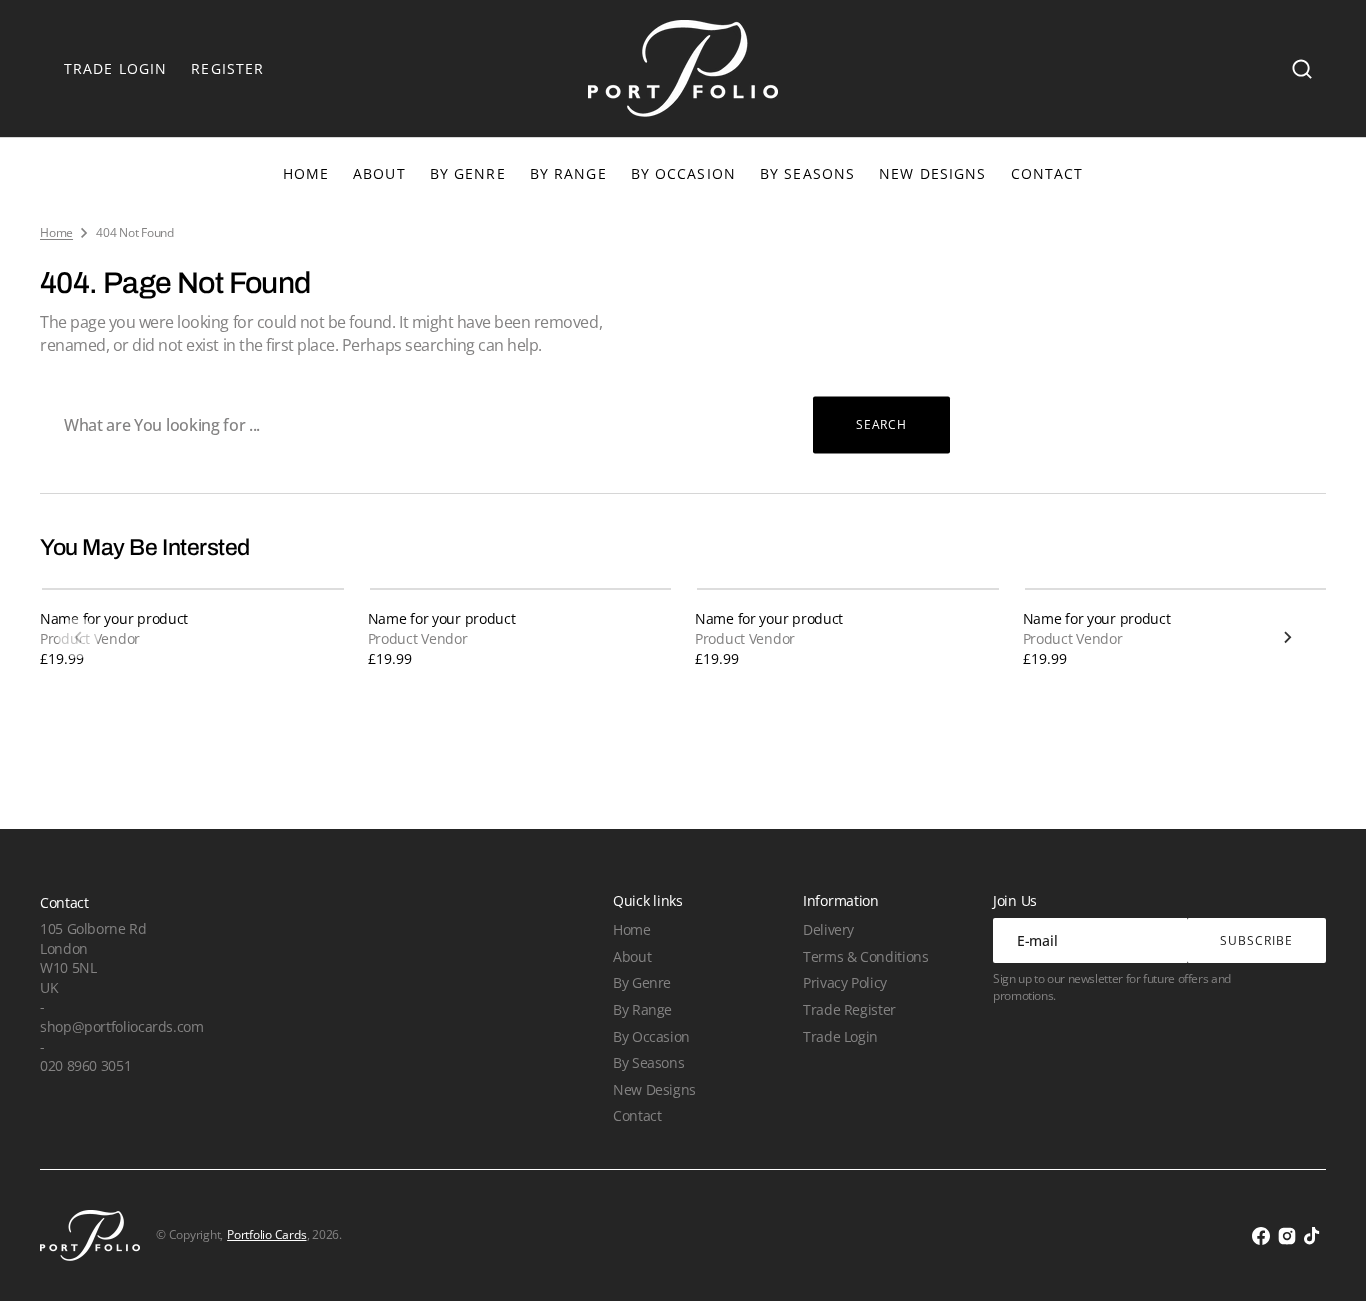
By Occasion (683, 173)
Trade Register (849, 1009)
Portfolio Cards (266, 1235)
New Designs (654, 1089)
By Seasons (807, 173)
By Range (568, 173)
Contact (637, 1115)
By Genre (468, 173)
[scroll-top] (1323, 1258)
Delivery (828, 929)
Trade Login (840, 1036)
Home (56, 233)
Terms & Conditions (865, 956)
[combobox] (495, 424)
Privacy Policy (845, 982)
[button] (1302, 69)
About (632, 956)
